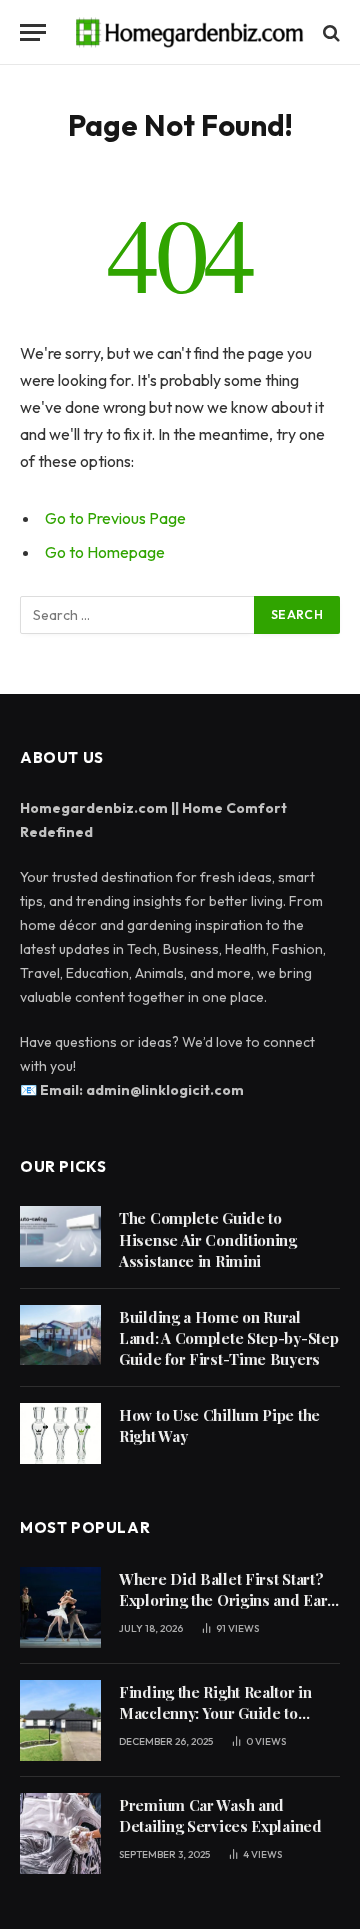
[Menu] (33, 32)
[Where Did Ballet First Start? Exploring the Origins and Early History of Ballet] (60, 1607)
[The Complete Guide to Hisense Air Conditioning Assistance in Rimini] (60, 1236)
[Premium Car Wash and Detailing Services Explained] (60, 1833)
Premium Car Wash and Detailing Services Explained (220, 1815)
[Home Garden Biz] (190, 32)
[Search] (329, 32)
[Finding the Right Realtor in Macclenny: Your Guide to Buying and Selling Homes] (60, 1720)
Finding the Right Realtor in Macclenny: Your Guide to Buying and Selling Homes (215, 1713)
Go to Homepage (105, 552)
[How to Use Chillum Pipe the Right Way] (60, 1433)
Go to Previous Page (115, 518)
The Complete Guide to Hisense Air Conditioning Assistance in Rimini (208, 1239)
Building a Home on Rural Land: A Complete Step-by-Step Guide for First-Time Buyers (228, 1338)
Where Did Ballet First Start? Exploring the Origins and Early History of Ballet (229, 1600)
